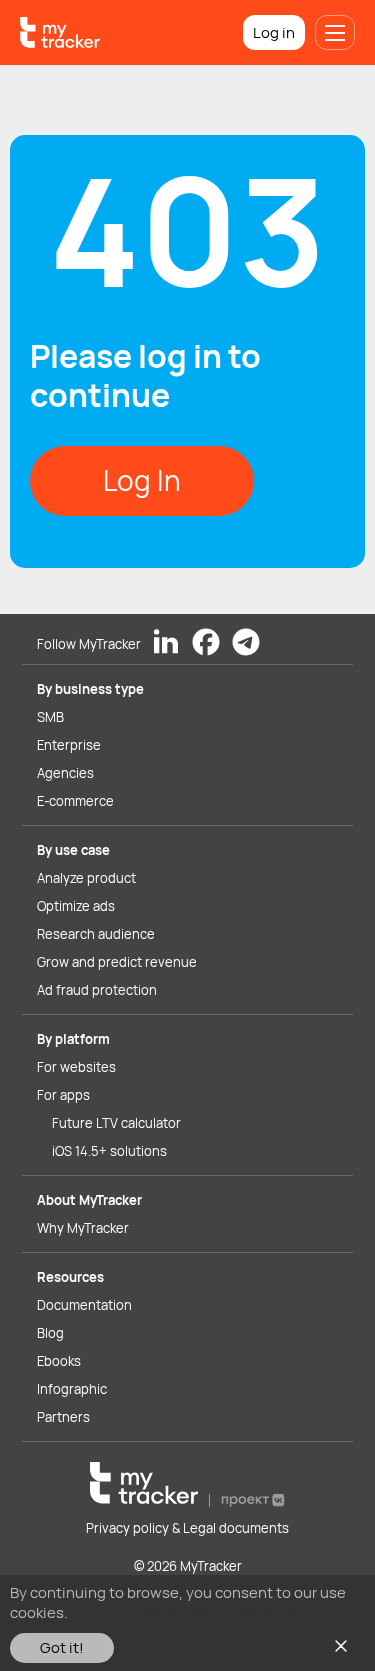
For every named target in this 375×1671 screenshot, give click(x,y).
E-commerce (75, 801)
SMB (50, 717)
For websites (76, 1067)
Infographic (72, 1389)
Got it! (62, 1647)
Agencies (65, 773)
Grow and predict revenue (117, 962)
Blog (50, 1333)
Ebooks (59, 1361)
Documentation (84, 1305)
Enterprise (69, 745)
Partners (63, 1417)
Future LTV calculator (116, 1123)
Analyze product (86, 878)
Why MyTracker (83, 1228)
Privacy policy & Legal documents (187, 1528)
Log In (142, 480)
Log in (274, 32)
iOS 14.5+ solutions (109, 1151)
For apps (63, 1095)
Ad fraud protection (97, 990)
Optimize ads (76, 906)
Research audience (96, 934)
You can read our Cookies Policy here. (199, 1612)
